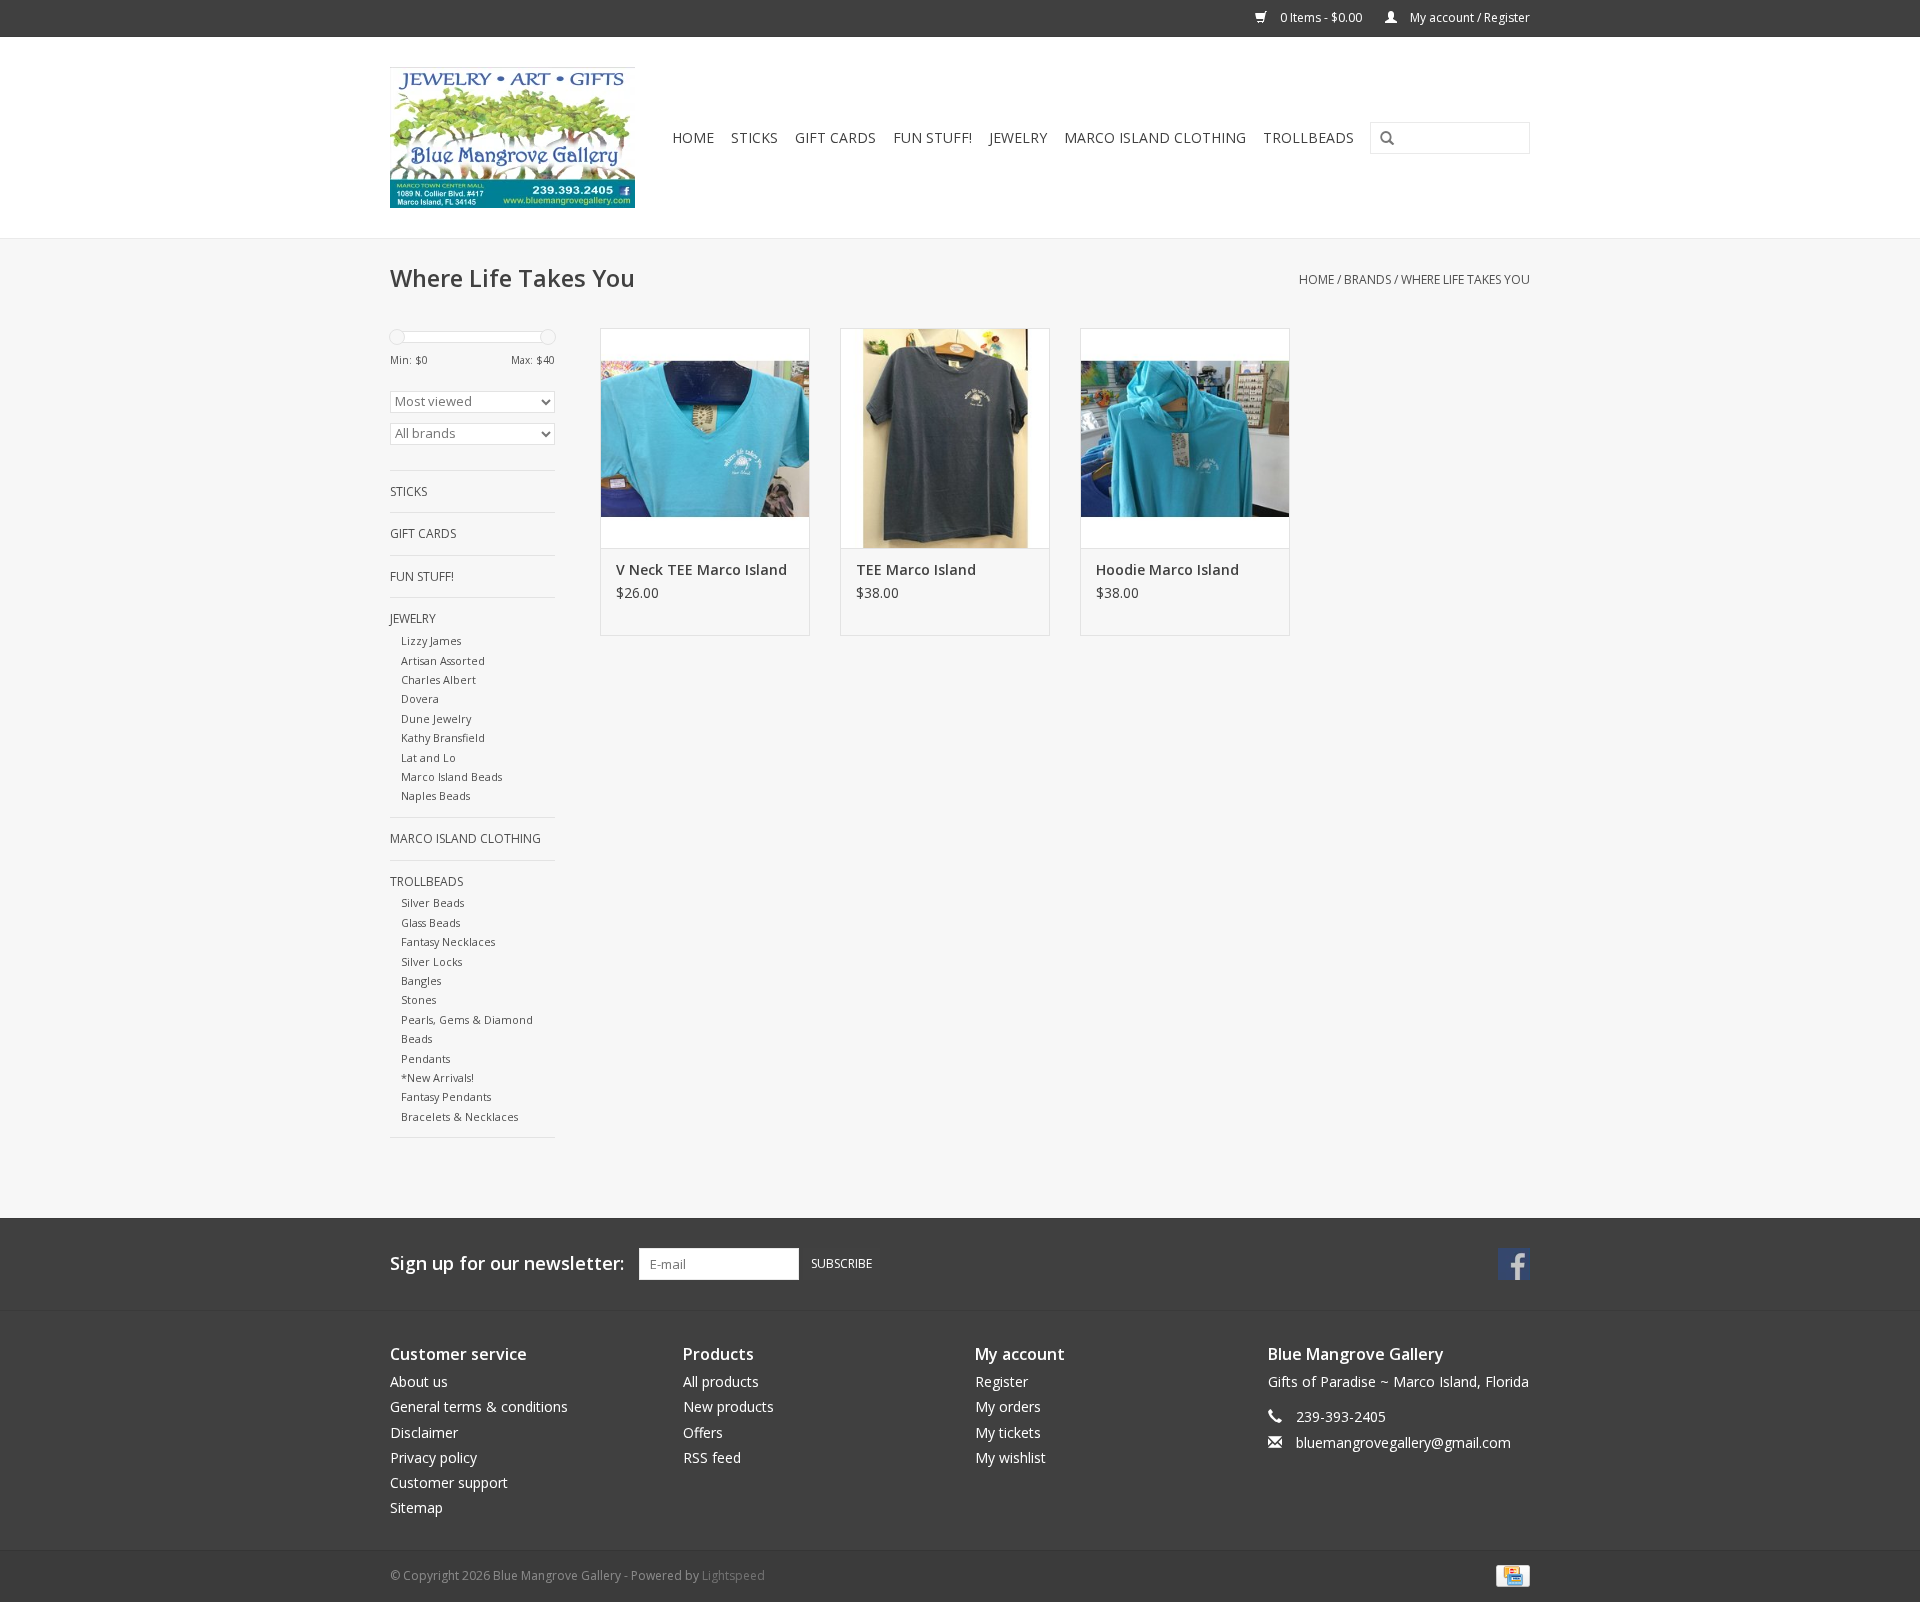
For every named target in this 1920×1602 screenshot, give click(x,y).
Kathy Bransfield (443, 737)
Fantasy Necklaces (448, 941)
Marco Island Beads (451, 776)
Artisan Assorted (443, 660)
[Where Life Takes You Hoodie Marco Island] (1185, 438)
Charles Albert (438, 679)
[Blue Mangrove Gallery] (516, 137)
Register (1001, 1381)
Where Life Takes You (1465, 279)
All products (721, 1381)
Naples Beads (435, 795)
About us (419, 1381)
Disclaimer (424, 1432)
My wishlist (1010, 1457)
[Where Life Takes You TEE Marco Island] (945, 438)
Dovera (420, 698)
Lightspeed (733, 1575)
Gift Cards (835, 137)
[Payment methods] (1509, 1575)
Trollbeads (1308, 137)
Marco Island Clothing (1155, 137)
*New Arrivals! (437, 1077)
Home (693, 137)
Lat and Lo (428, 757)
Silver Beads (432, 902)
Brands (1367, 279)
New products (728, 1406)
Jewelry (1018, 137)
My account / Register (1468, 17)
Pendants (425, 1058)
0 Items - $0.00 (1321, 17)
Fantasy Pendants (446, 1096)
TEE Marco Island (916, 569)
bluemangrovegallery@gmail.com (1403, 1442)
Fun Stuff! (932, 137)
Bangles (421, 980)
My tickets (1008, 1432)
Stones (418, 999)
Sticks (754, 137)
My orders (1008, 1406)
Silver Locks (431, 961)
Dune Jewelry (436, 718)
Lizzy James (431, 640)
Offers (703, 1432)
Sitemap (416, 1507)
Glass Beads (430, 922)
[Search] (1380, 139)
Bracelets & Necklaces (459, 1116)
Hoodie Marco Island (1167, 569)
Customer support (449, 1482)
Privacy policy (433, 1457)
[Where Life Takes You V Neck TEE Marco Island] (705, 438)
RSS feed (712, 1457)
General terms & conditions (479, 1406)
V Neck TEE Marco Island (701, 569)
